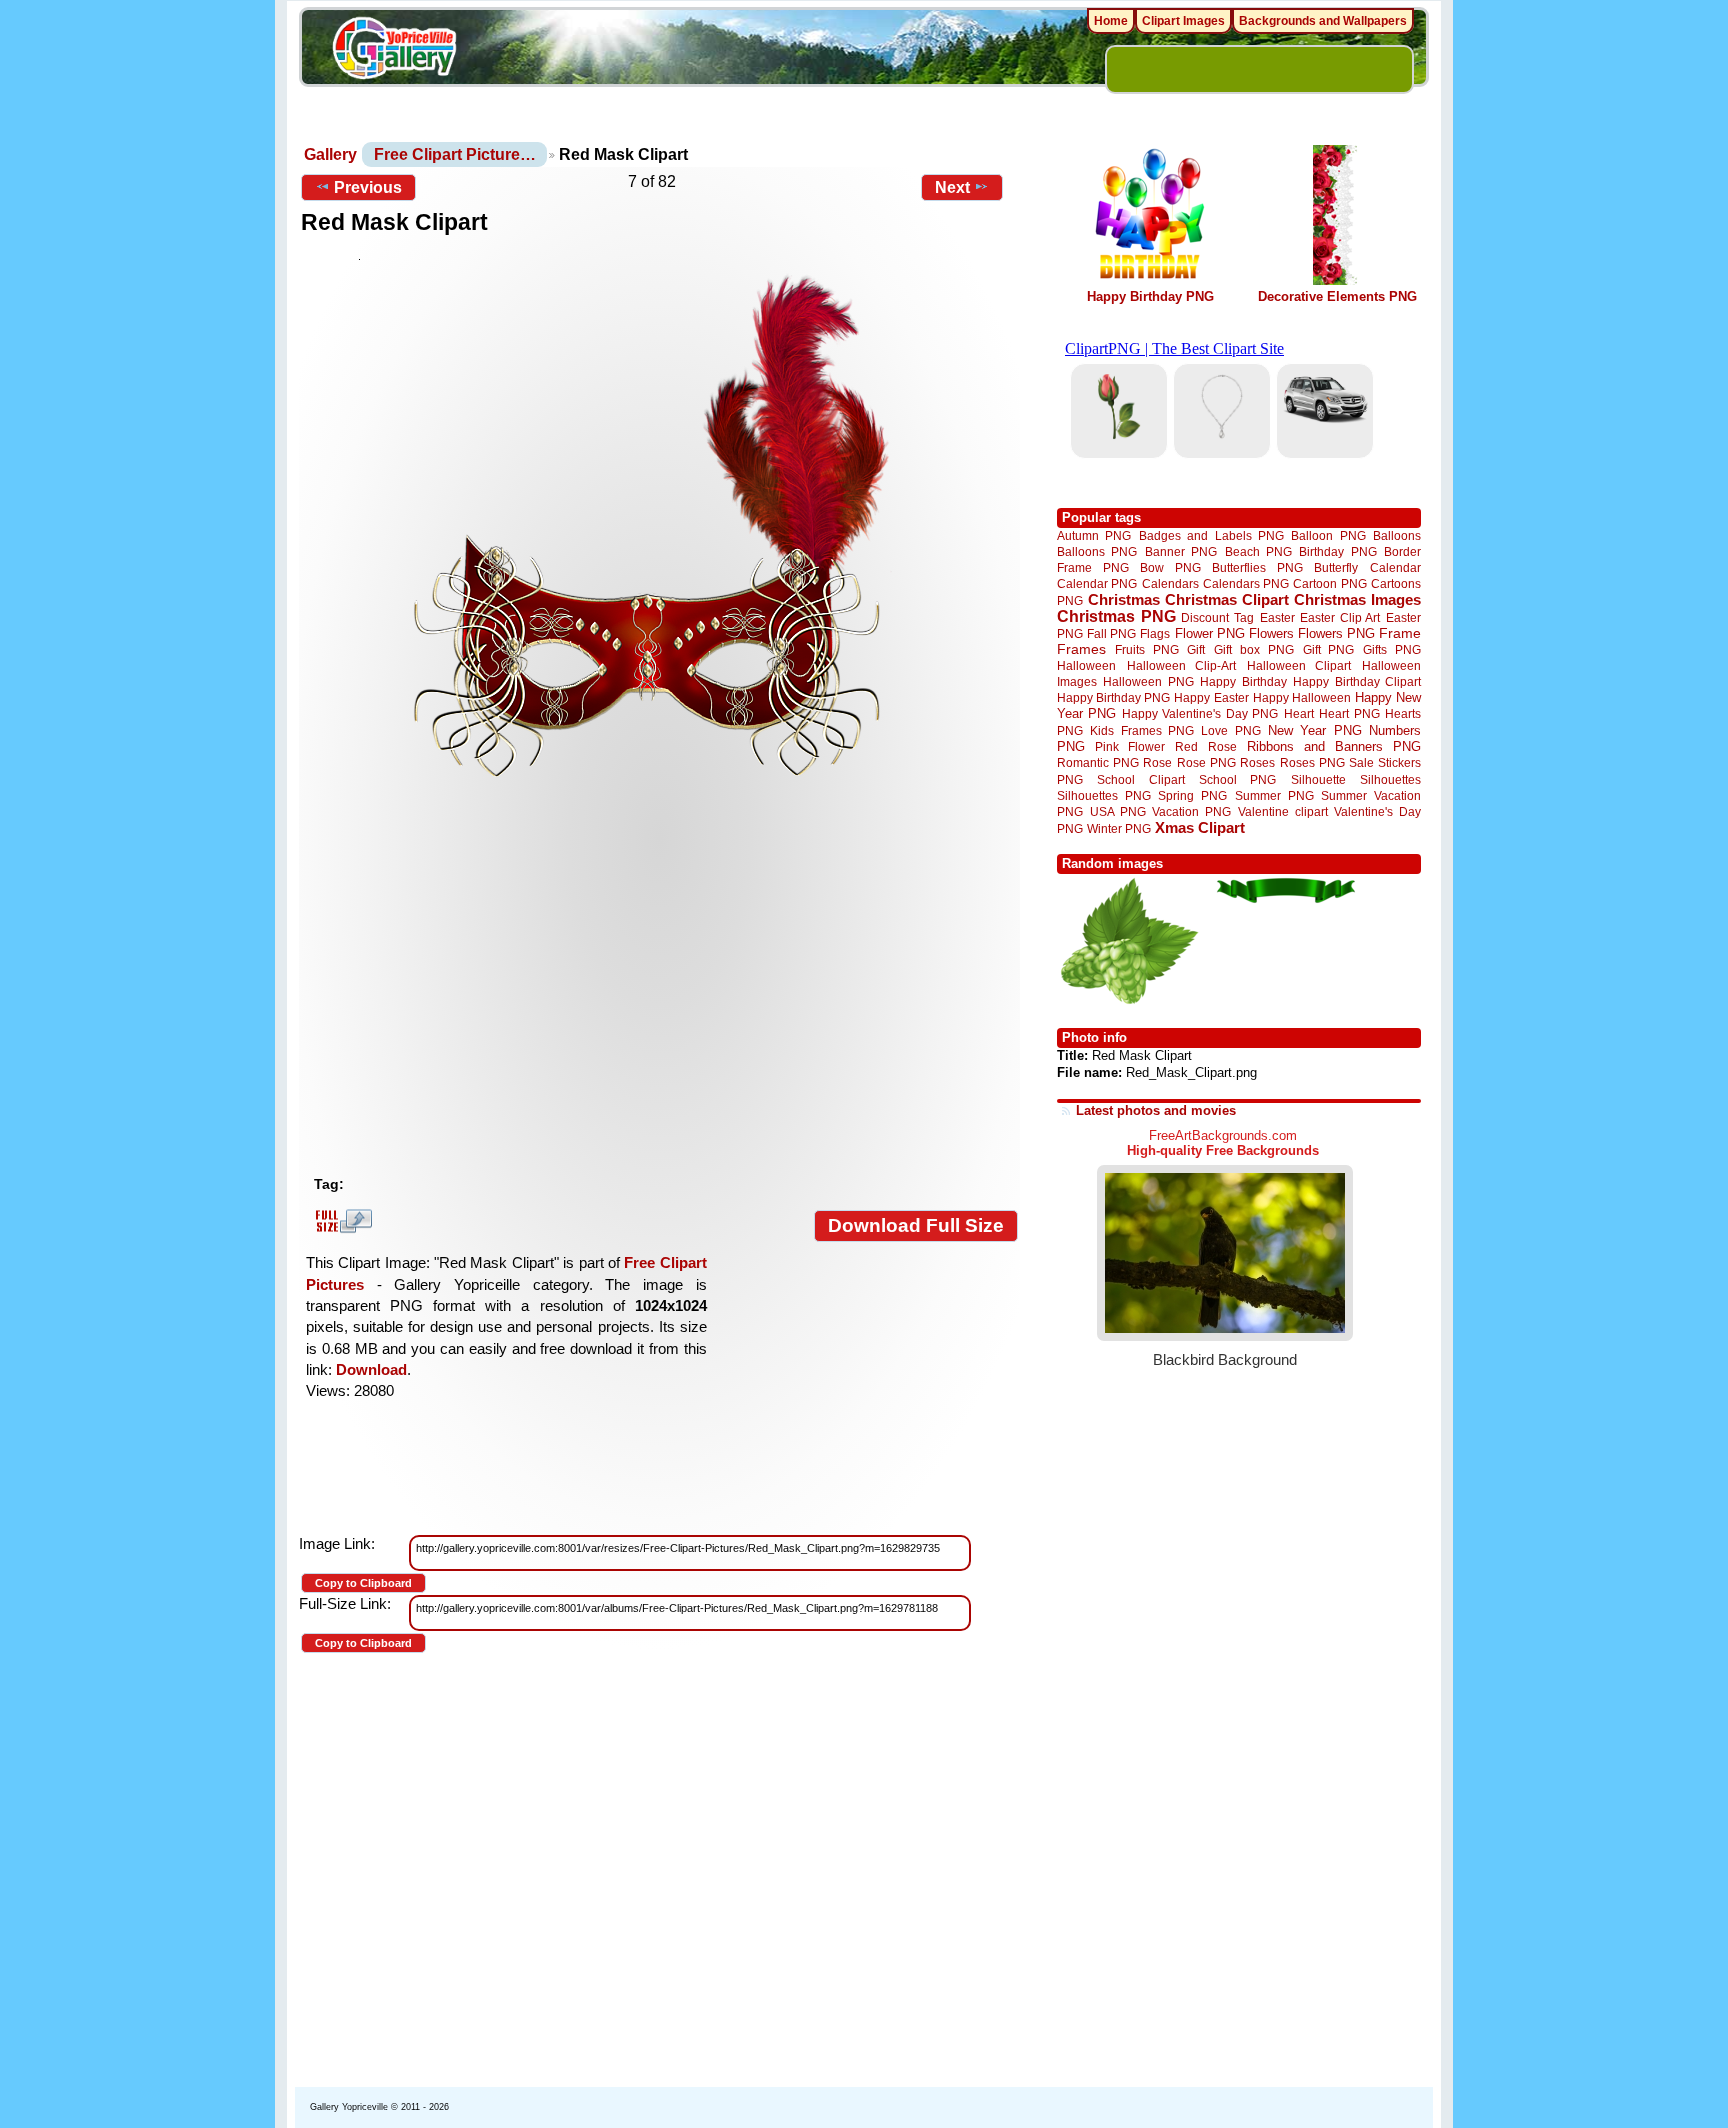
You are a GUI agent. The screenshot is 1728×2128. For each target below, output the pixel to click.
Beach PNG (1258, 551)
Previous (368, 187)
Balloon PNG (1328, 535)
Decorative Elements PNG (1337, 296)
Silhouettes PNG (1104, 795)
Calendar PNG (1097, 583)
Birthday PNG (1337, 551)
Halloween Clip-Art (1182, 665)
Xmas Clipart (1200, 827)
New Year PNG (1315, 730)
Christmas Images (1357, 599)
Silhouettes (1390, 779)
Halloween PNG (1148, 681)
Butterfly (1336, 567)
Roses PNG (1312, 763)
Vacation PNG (1191, 811)
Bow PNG (1170, 567)
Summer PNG (1274, 795)
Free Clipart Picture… (455, 154)
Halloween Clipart (1299, 665)
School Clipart (1140, 779)
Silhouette (1318, 779)
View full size (341, 1221)
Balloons (1397, 535)
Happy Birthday (1243, 681)
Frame (1400, 633)
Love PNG (1230, 731)
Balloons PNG (1097, 551)
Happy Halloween (1302, 697)
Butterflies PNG (1257, 567)
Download (371, 1369)
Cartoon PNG (1329, 583)
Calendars (1170, 583)
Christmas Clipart (1227, 599)
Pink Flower (1130, 746)
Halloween (1086, 665)
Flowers (1271, 633)
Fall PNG (1111, 633)
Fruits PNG (1147, 649)
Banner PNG (1181, 551)
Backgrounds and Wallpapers (1323, 21)
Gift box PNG (1254, 649)
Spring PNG (1192, 795)
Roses (1257, 763)
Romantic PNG (1098, 763)
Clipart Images (1183, 21)
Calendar (1395, 567)
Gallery (330, 154)
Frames (1081, 649)
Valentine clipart (1283, 811)
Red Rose (1205, 746)
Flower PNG (1210, 633)
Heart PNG (1349, 713)
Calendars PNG (1246, 583)
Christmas (1124, 599)
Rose (1157, 763)
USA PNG (1118, 811)
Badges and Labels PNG (1211, 535)
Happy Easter (1211, 697)
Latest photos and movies (1156, 1110)
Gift (1196, 649)
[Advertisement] (664, 1017)
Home (1111, 21)
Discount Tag (1217, 617)
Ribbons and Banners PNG (1334, 746)
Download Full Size (916, 1225)
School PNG (1237, 779)
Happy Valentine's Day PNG (1200, 714)
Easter (1277, 617)
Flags (1155, 633)
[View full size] (659, 559)
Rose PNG (1206, 763)
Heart (1299, 713)
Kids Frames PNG (1142, 730)
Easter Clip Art (1340, 617)
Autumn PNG (1094, 535)
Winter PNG (1119, 828)
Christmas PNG (1116, 616)
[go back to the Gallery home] (394, 51)
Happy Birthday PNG (1150, 296)
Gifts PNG (1392, 649)
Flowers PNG (1336, 633)
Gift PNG (1329, 649)
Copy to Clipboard (363, 1583)
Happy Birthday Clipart (1357, 681)
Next (952, 187)
